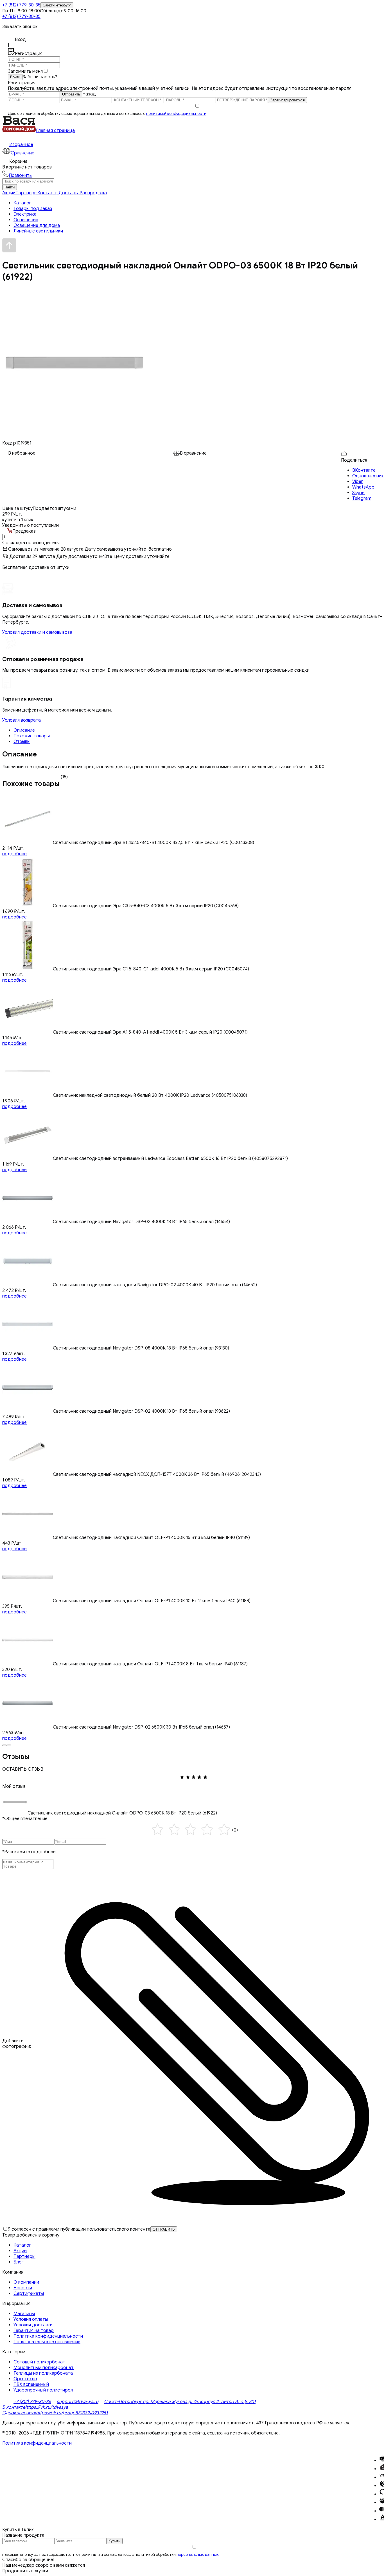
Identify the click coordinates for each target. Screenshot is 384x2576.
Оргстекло (25, 2379)
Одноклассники (19, 2413)
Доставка (69, 193)
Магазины (24, 2314)
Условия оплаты (31, 2319)
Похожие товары (32, 736)
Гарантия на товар (34, 2331)
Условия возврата (22, 720)
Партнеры (26, 193)
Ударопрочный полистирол (43, 2390)
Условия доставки (33, 2325)
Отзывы (22, 742)
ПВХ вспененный (31, 2384)
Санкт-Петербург (57, 5)
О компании (26, 2282)
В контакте (14, 2407)
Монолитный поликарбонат (44, 2368)
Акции (9, 193)
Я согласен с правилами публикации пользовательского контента (79, 2229)
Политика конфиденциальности (48, 2336)
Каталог (22, 2245)
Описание (24, 730)
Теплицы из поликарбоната (43, 2373)
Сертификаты (29, 2294)
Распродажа (93, 193)
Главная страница (55, 131)
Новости (23, 2288)
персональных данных (198, 2555)
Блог (19, 2262)
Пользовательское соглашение (47, 2342)
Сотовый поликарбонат (39, 2362)
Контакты (48, 193)
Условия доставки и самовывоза (37, 632)
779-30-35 (21, 5)
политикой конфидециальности (176, 114)
